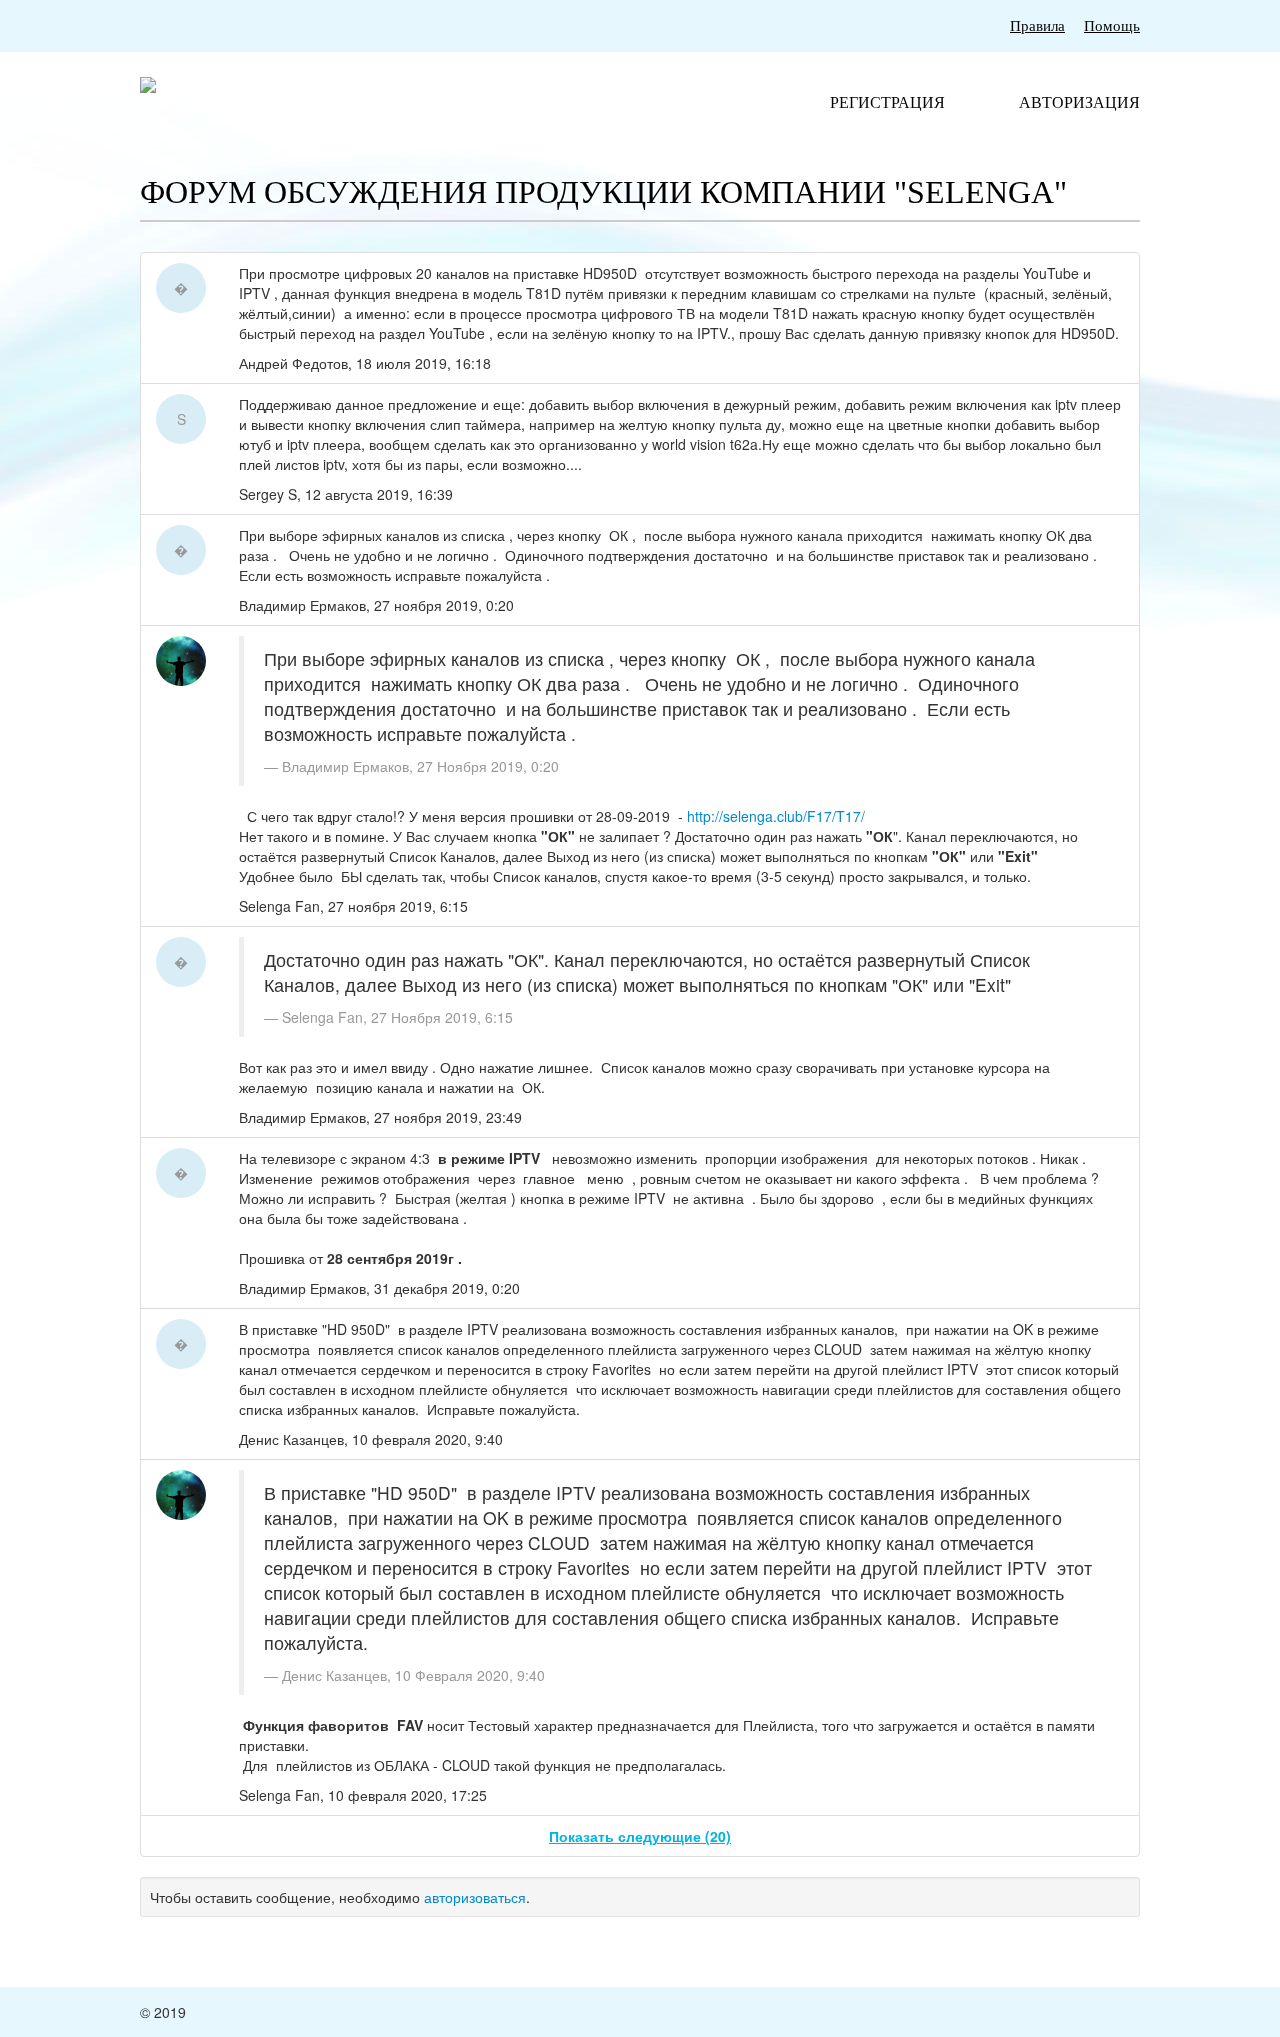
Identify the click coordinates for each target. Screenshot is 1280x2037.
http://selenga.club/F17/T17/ (776, 816)
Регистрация (887, 102)
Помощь (1112, 26)
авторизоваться (475, 1897)
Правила (1037, 26)
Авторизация (1079, 102)
